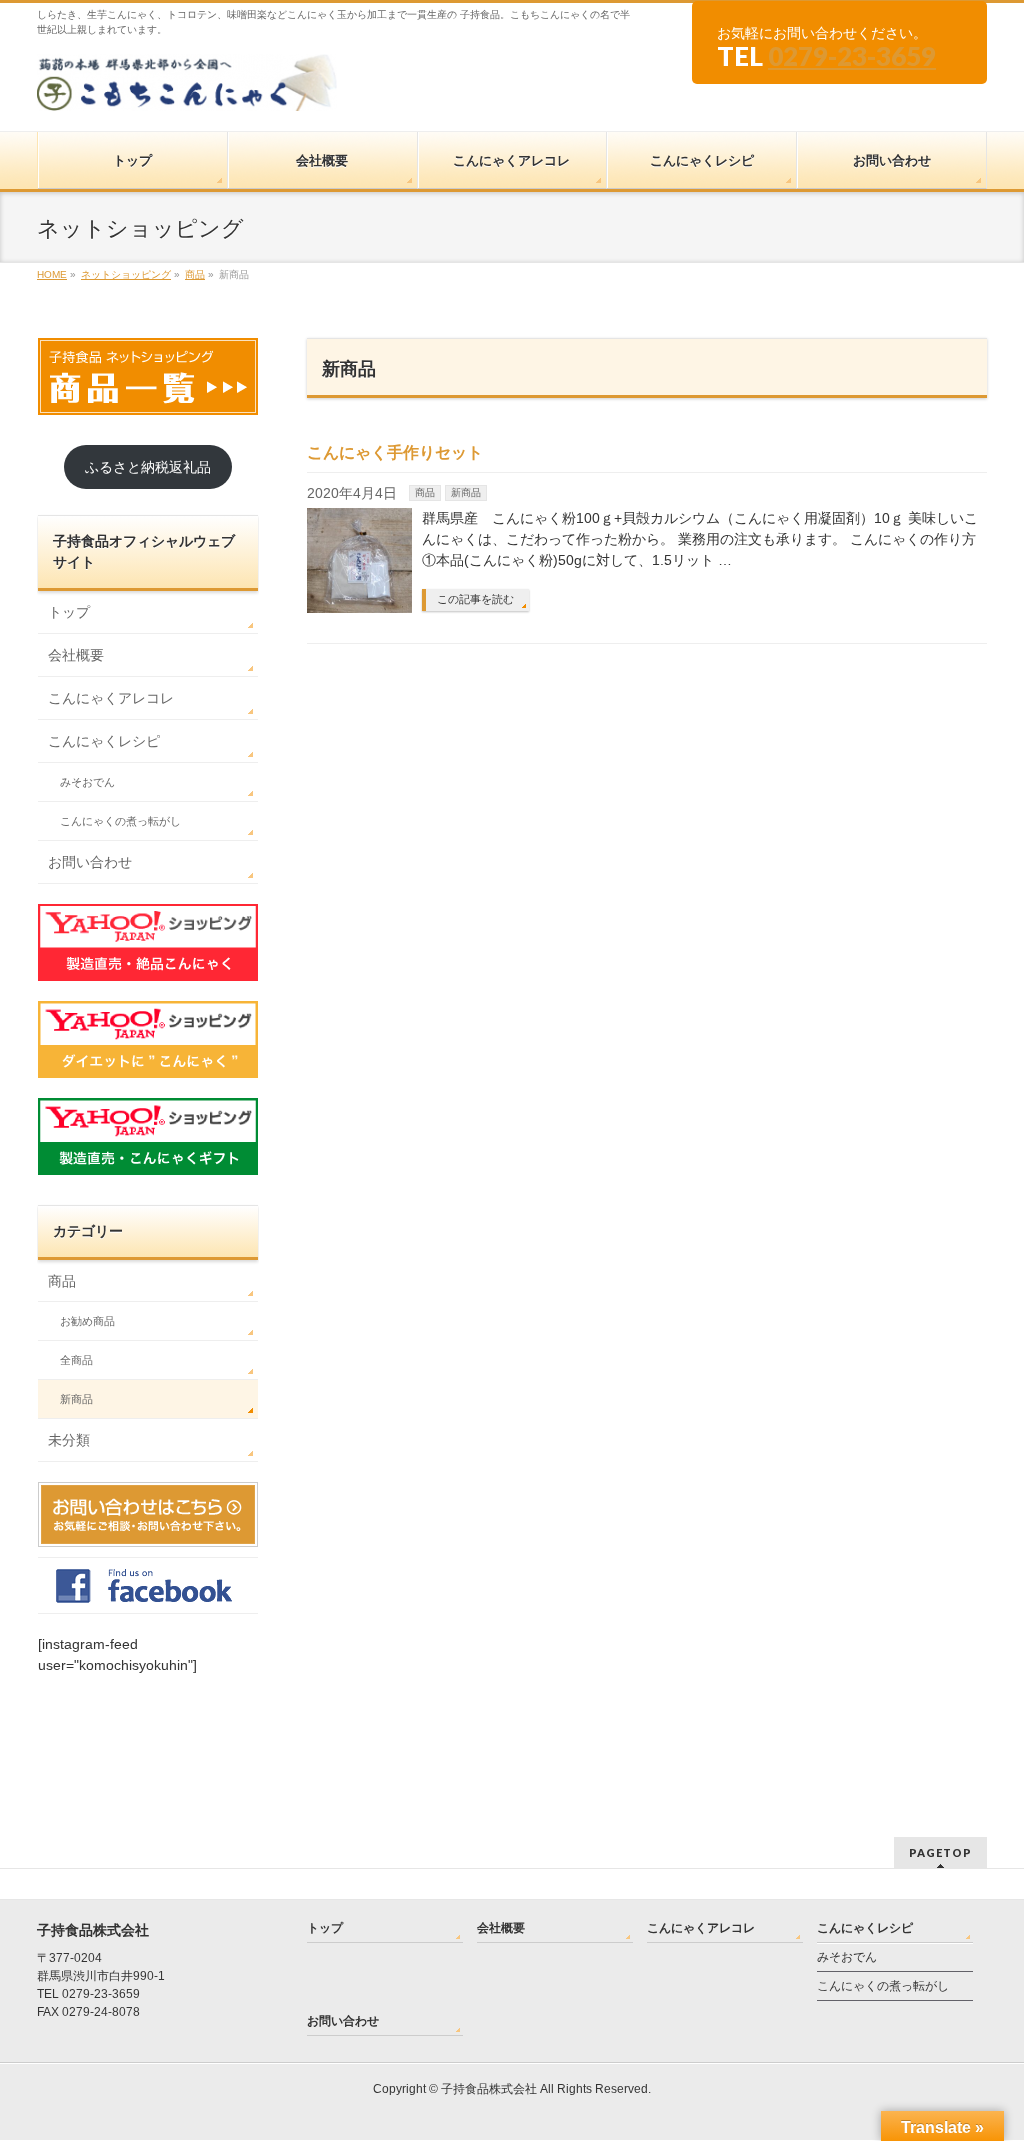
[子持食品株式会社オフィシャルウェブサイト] (187, 88)
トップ (69, 612)
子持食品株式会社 (489, 2089)
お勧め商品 (87, 1321)
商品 (425, 492)
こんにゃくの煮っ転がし (120, 821)
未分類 (69, 1440)
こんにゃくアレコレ (111, 698)
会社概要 (76, 655)
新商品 (466, 492)
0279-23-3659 (852, 56)
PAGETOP (940, 1852)
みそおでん (87, 782)
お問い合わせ (90, 862)
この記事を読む (475, 599)
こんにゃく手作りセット (395, 452)
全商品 (76, 1360)
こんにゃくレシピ (104, 741)
